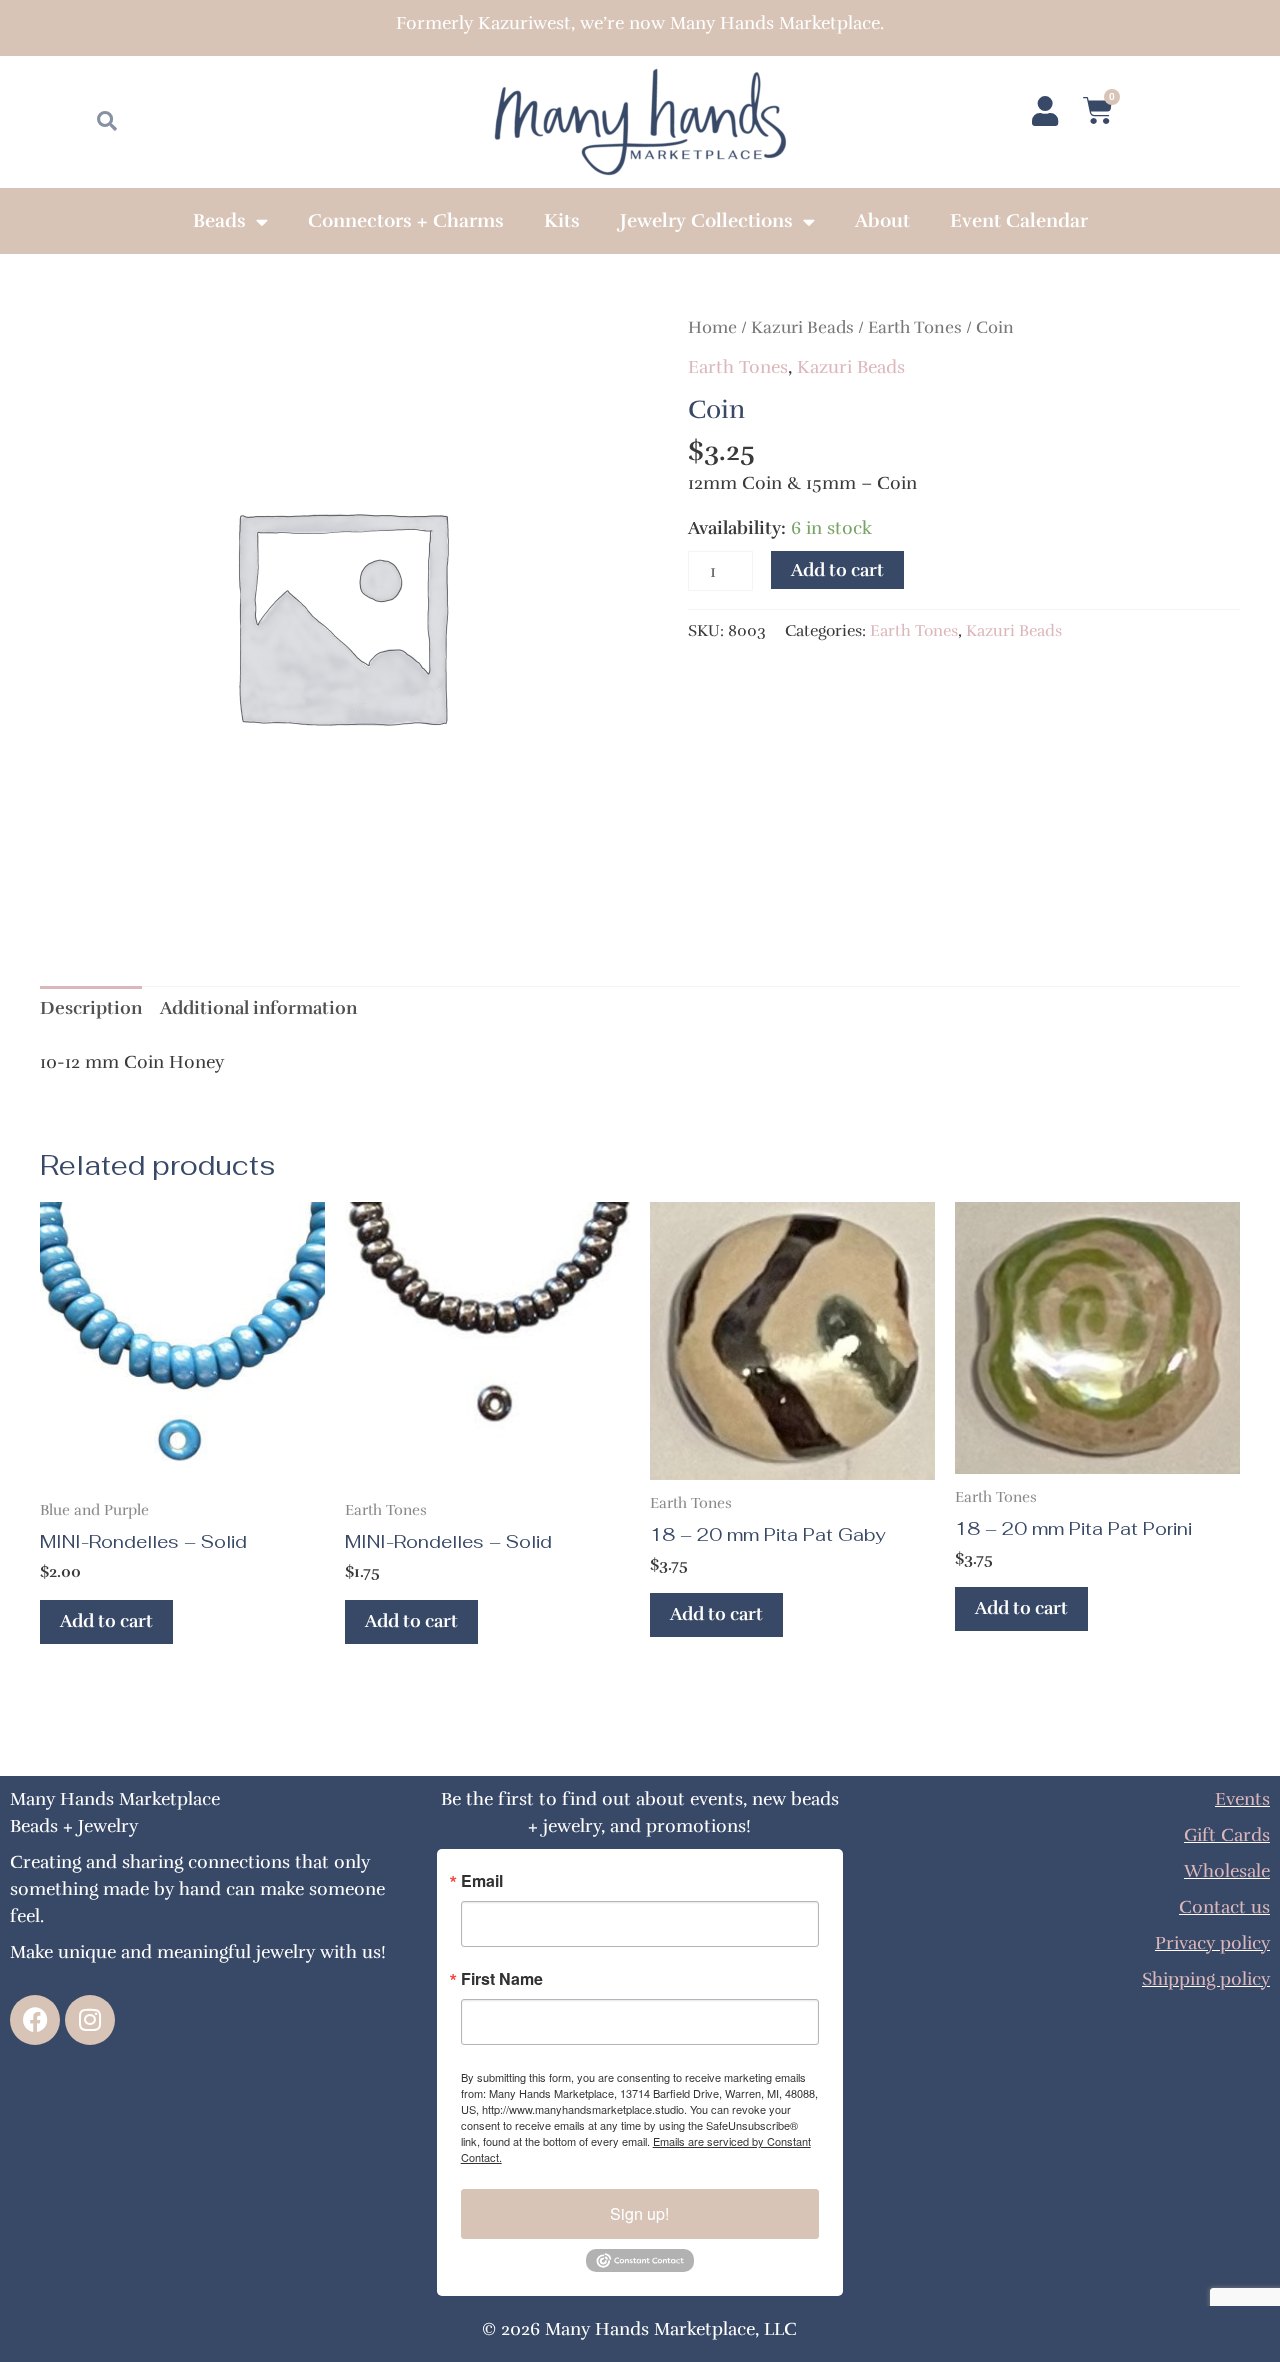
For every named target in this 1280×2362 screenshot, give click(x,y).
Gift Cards (1227, 1835)
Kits (562, 221)
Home (712, 327)
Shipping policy (1206, 1979)
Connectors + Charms (406, 221)
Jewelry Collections (706, 221)
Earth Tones (915, 327)
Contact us (1224, 1907)
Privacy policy (1212, 1943)
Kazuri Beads (802, 327)
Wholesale (1227, 1871)
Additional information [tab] (258, 1008)
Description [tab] (91, 1008)
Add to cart (837, 570)
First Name (502, 1979)
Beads (219, 221)
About (882, 221)
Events (1242, 1799)
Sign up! (639, 2213)
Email (482, 1881)
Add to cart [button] (106, 1621)
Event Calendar (1019, 221)
